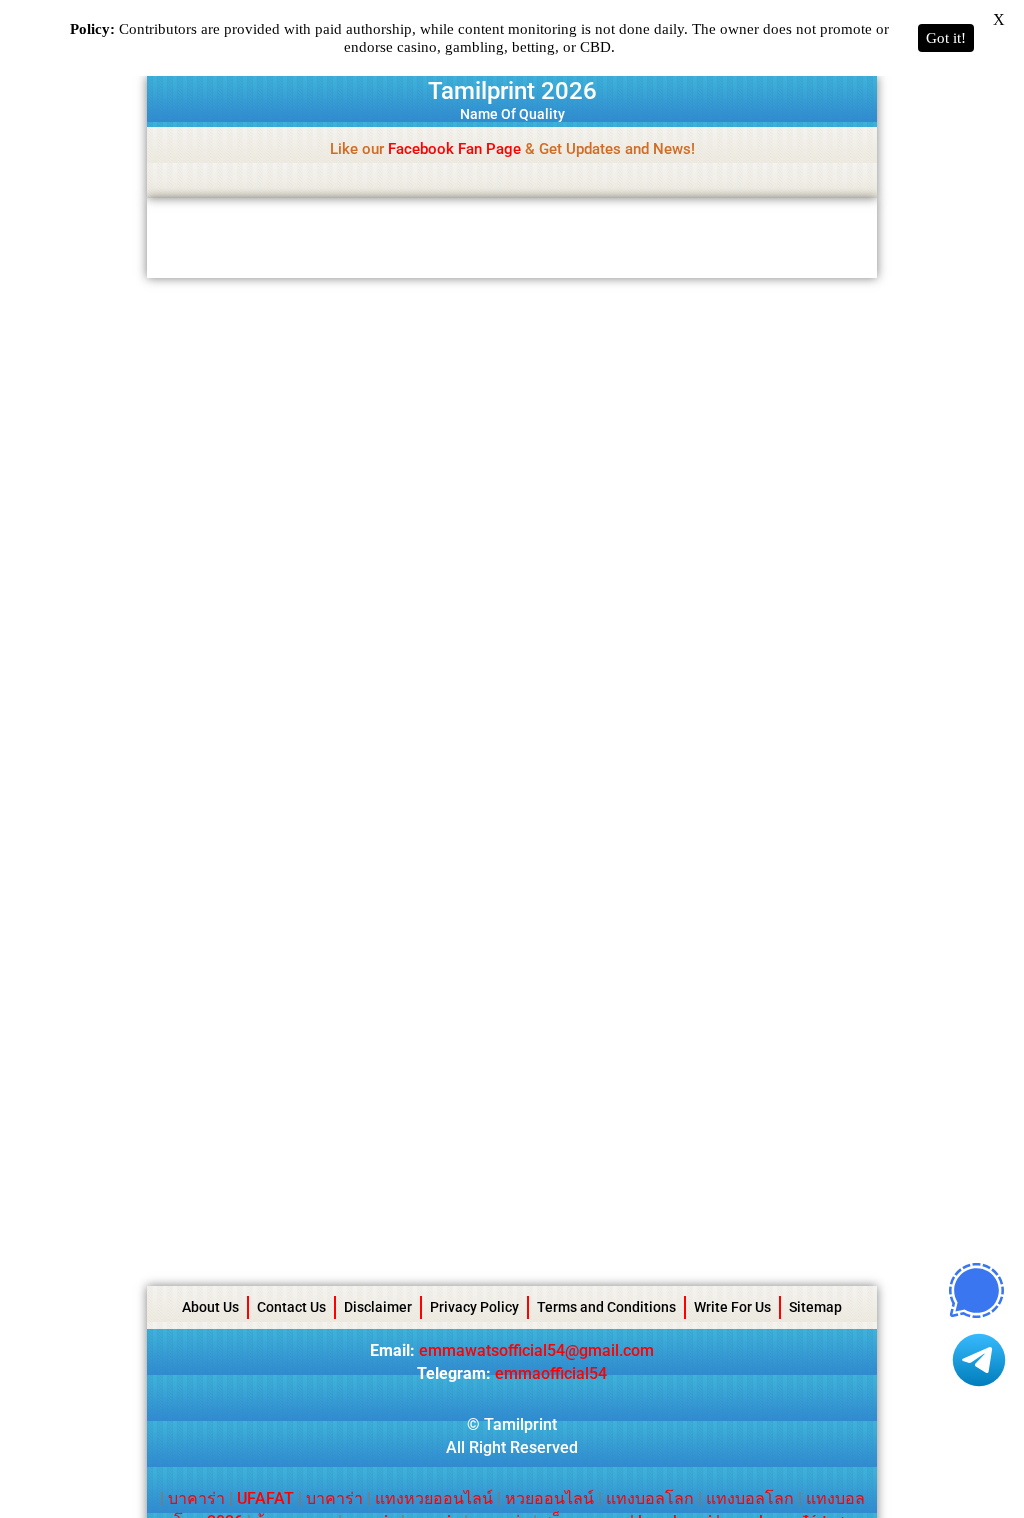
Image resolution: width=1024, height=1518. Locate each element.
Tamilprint (520, 1424)
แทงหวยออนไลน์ (434, 1498)
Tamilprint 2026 (512, 91)
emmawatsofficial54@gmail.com (536, 1350)
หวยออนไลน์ (549, 1498)
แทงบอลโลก (650, 1498)
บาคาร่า (196, 1498)
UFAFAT (265, 1498)
